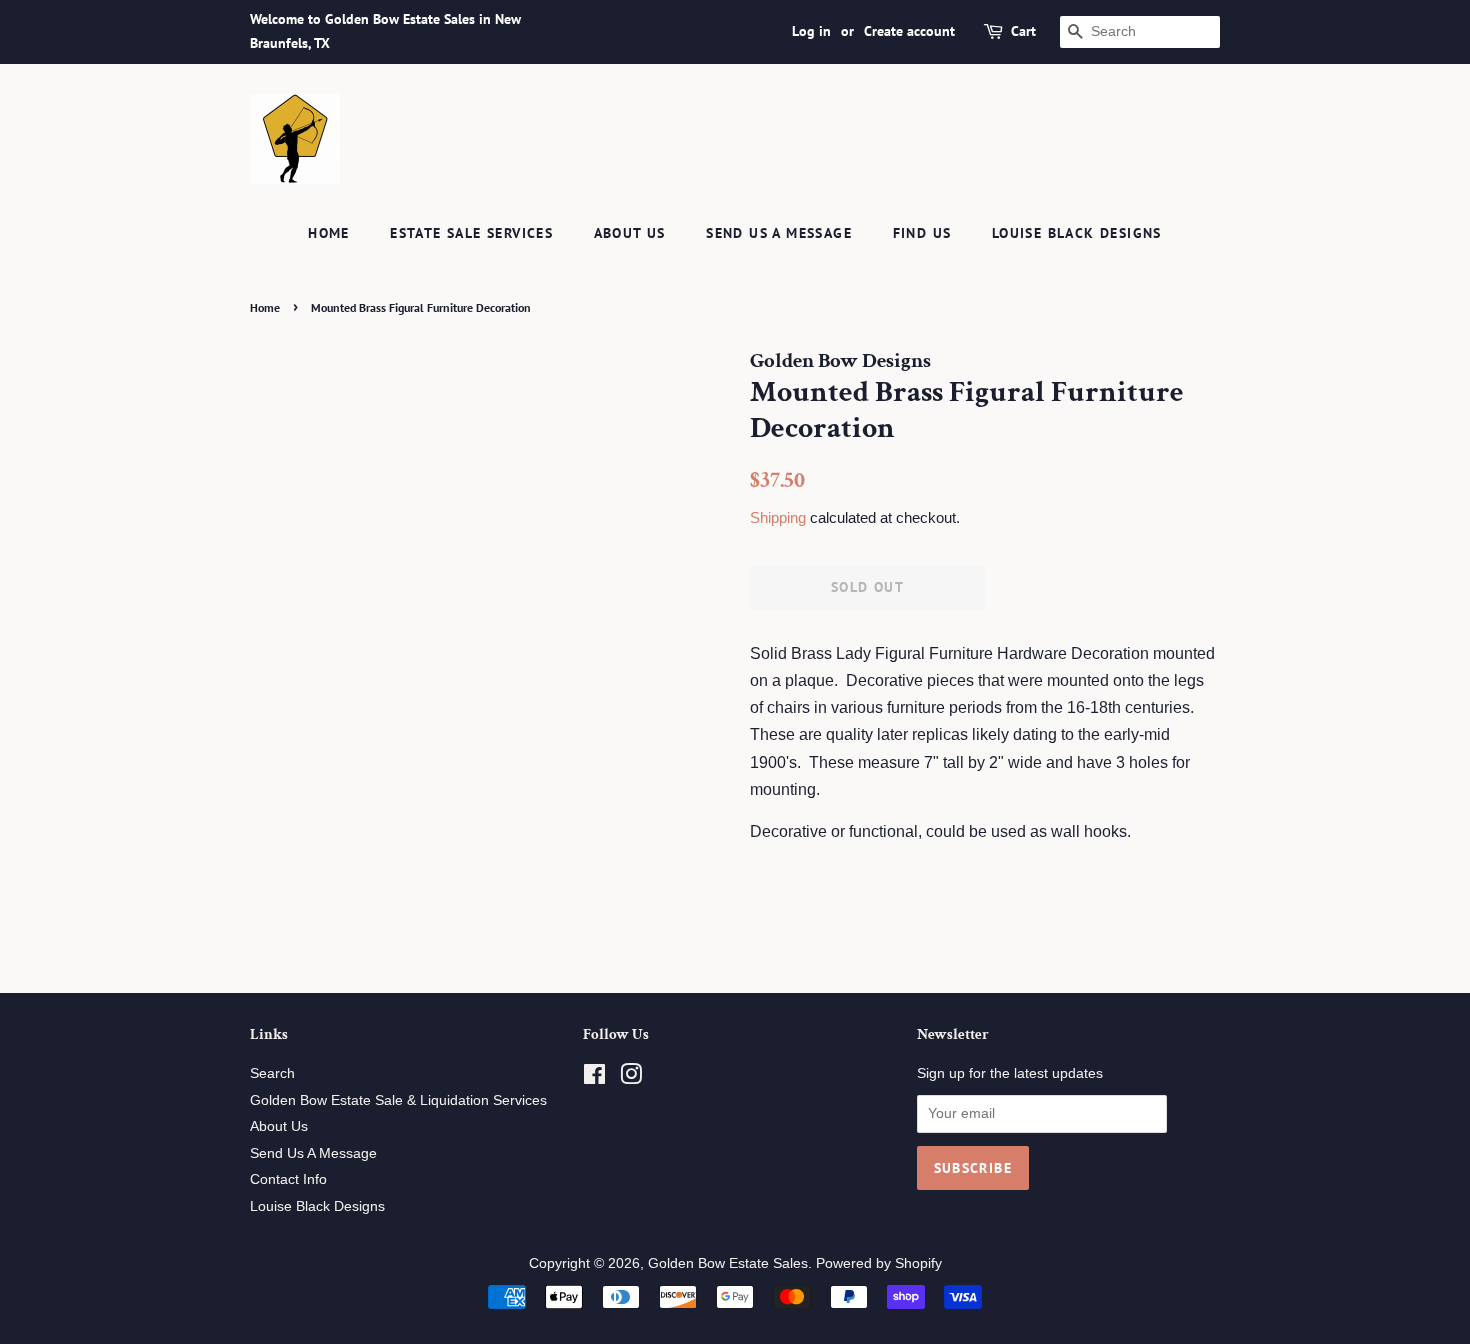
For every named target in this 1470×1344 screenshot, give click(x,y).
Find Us (922, 233)
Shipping (778, 517)
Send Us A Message (779, 233)
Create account (909, 31)
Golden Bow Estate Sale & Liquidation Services (398, 1100)
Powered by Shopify (879, 1263)
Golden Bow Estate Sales (728, 1263)
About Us (630, 233)
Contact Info (288, 1179)
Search (272, 1073)
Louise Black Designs (1077, 233)
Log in (811, 31)
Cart (1023, 31)
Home (329, 233)
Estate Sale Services (471, 233)
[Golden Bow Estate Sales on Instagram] (631, 1078)
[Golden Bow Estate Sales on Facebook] (594, 1078)
